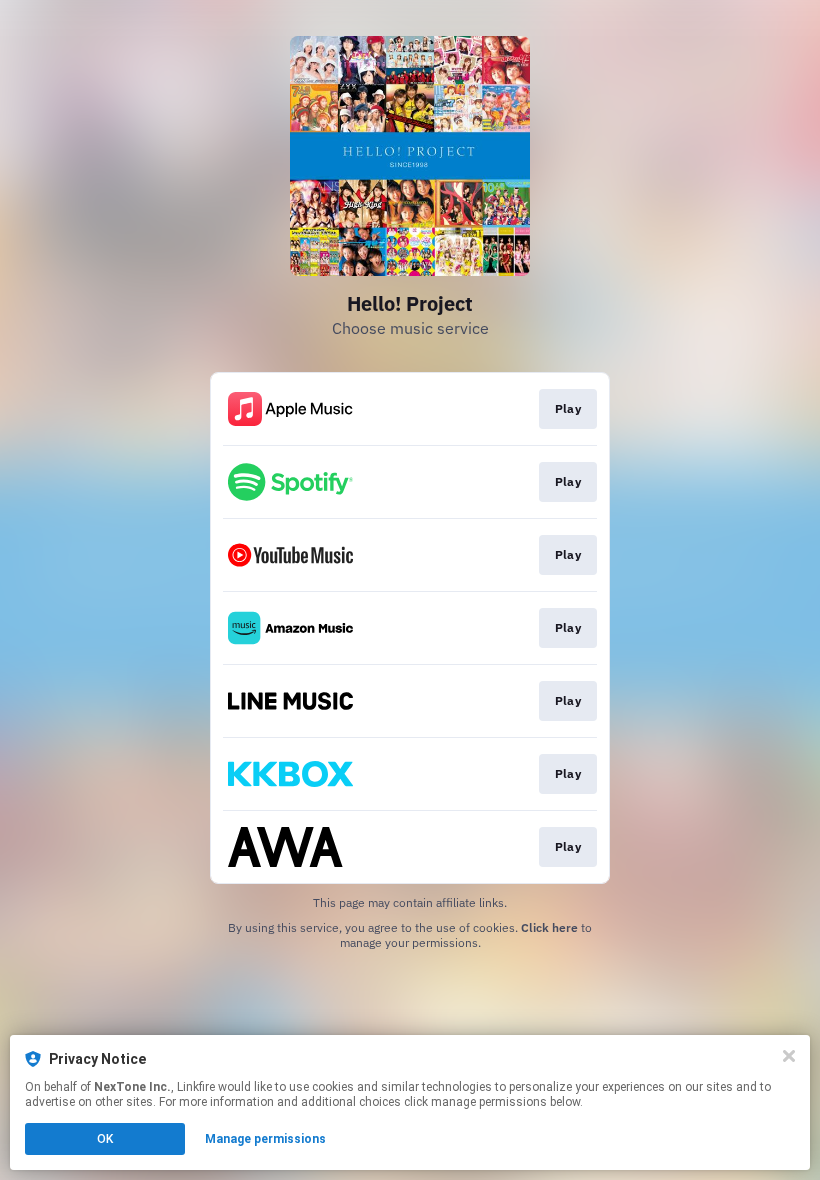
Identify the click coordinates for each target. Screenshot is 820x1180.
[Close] (789, 1056)
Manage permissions (265, 1139)
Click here (549, 927)
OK (105, 1139)
